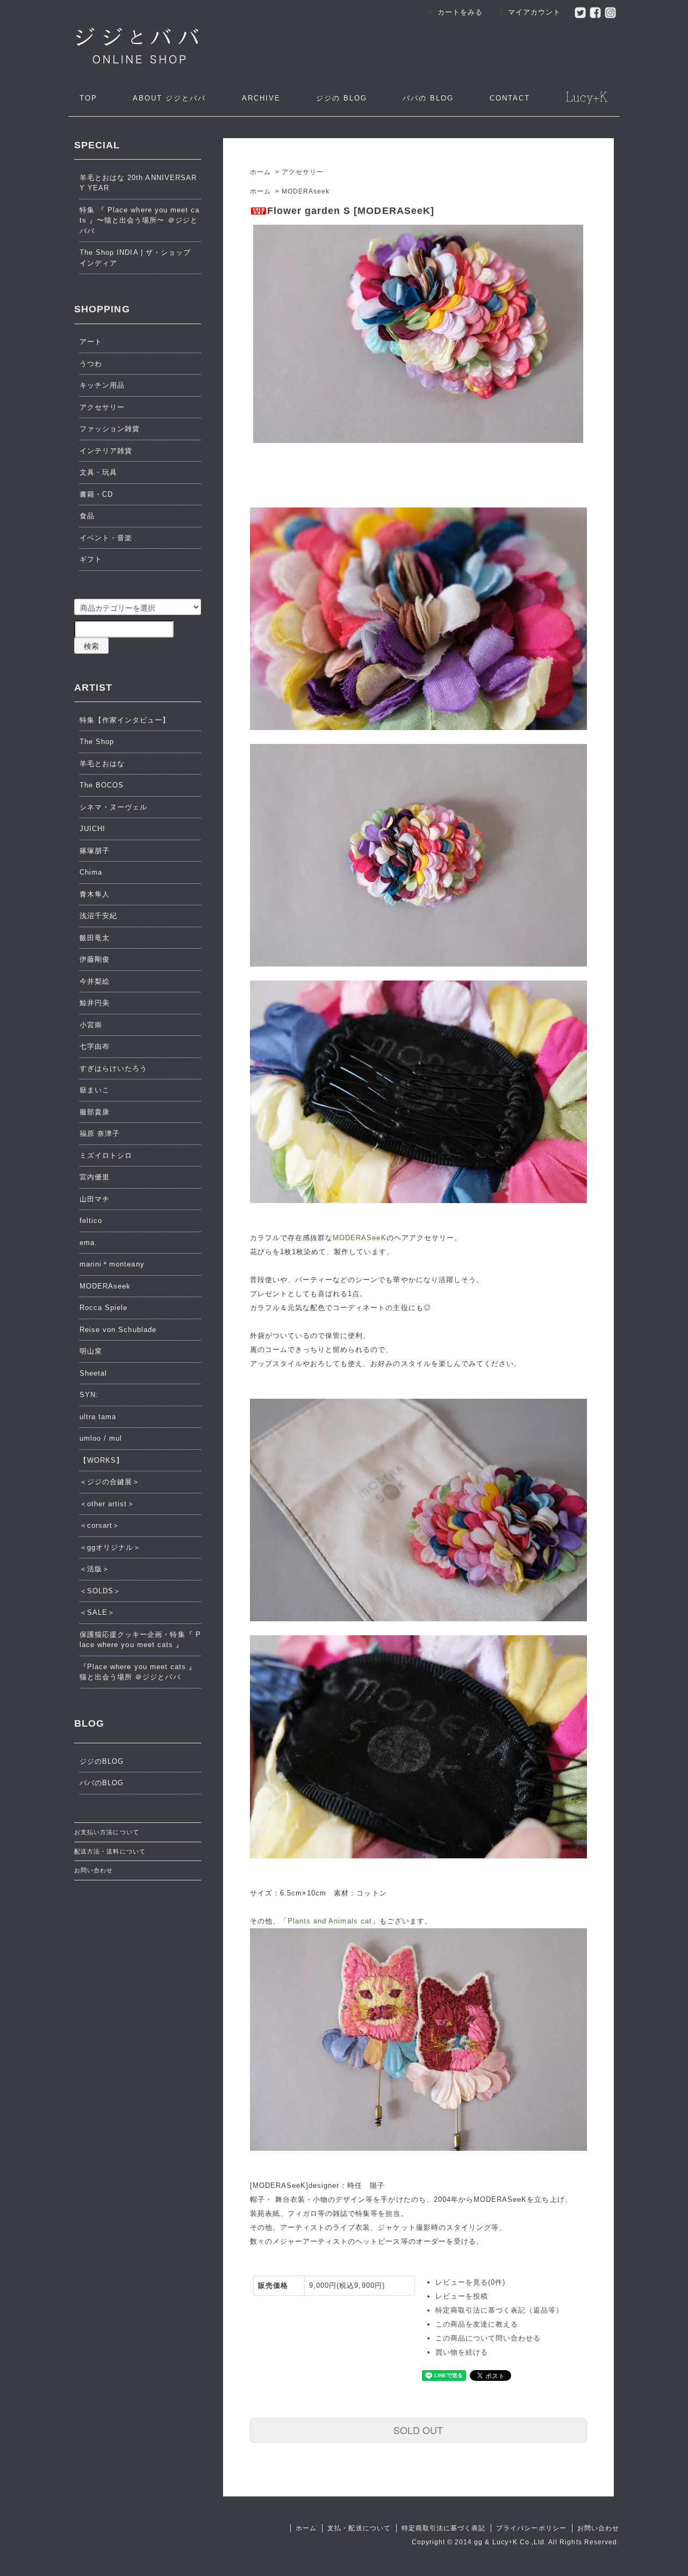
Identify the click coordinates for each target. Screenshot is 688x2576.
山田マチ (95, 1199)
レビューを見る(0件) (470, 2282)
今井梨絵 (95, 981)
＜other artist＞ (107, 1504)
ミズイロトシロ (106, 1155)
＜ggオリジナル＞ (110, 1547)
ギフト (91, 559)
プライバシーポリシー (531, 2528)
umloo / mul (101, 1438)
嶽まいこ (95, 1090)
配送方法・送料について (110, 1851)
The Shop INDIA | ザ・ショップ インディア (135, 258)
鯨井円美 (95, 1003)
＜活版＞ (95, 1569)
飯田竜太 (95, 938)
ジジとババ (169, 98)
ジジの (342, 98)
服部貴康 (95, 1112)
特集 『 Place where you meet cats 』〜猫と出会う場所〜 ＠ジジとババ (139, 220)
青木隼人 (95, 894)
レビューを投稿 (462, 2296)
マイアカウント (534, 12)
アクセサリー (303, 172)
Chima (91, 872)
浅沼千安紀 (98, 916)
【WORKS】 (102, 1460)
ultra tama (98, 1417)
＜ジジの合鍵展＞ (110, 1482)
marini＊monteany (112, 1264)
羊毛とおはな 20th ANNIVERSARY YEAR (138, 183)
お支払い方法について (106, 1832)
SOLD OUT (418, 2430)
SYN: (89, 1395)
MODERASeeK (359, 1238)
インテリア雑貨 (106, 451)
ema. (88, 1243)
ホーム (260, 172)
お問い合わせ (94, 1870)
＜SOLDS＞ (100, 1591)
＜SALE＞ (97, 1612)
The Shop (97, 742)
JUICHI (92, 829)
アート (91, 342)
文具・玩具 (98, 472)
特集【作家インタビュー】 (125, 720)
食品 (87, 516)
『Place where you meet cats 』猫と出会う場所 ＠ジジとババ (138, 1672)
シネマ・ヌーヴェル (113, 807)
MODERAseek (306, 191)
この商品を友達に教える (477, 2324)
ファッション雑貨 (110, 429)
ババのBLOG (102, 1783)
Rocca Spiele (103, 1308)
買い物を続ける (462, 2352)
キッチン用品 (102, 385)
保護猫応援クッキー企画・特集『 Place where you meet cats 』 (140, 1640)
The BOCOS (102, 785)
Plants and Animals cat (330, 1921)
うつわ (91, 364)
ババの (428, 98)
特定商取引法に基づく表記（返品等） (500, 2310)
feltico (91, 1221)
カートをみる (460, 12)
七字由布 (95, 1046)
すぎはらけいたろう (113, 1068)
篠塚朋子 (95, 851)
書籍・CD (96, 494)
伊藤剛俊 (95, 959)
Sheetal (93, 1373)
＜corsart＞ (100, 1525)
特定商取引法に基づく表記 (443, 2528)
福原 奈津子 (100, 1133)
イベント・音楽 (106, 538)
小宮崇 (91, 1025)
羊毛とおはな (102, 764)
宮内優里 (95, 1177)
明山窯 (91, 1351)
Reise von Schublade (118, 1330)
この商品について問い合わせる (488, 2338)
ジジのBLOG (102, 1761)
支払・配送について (359, 2528)
